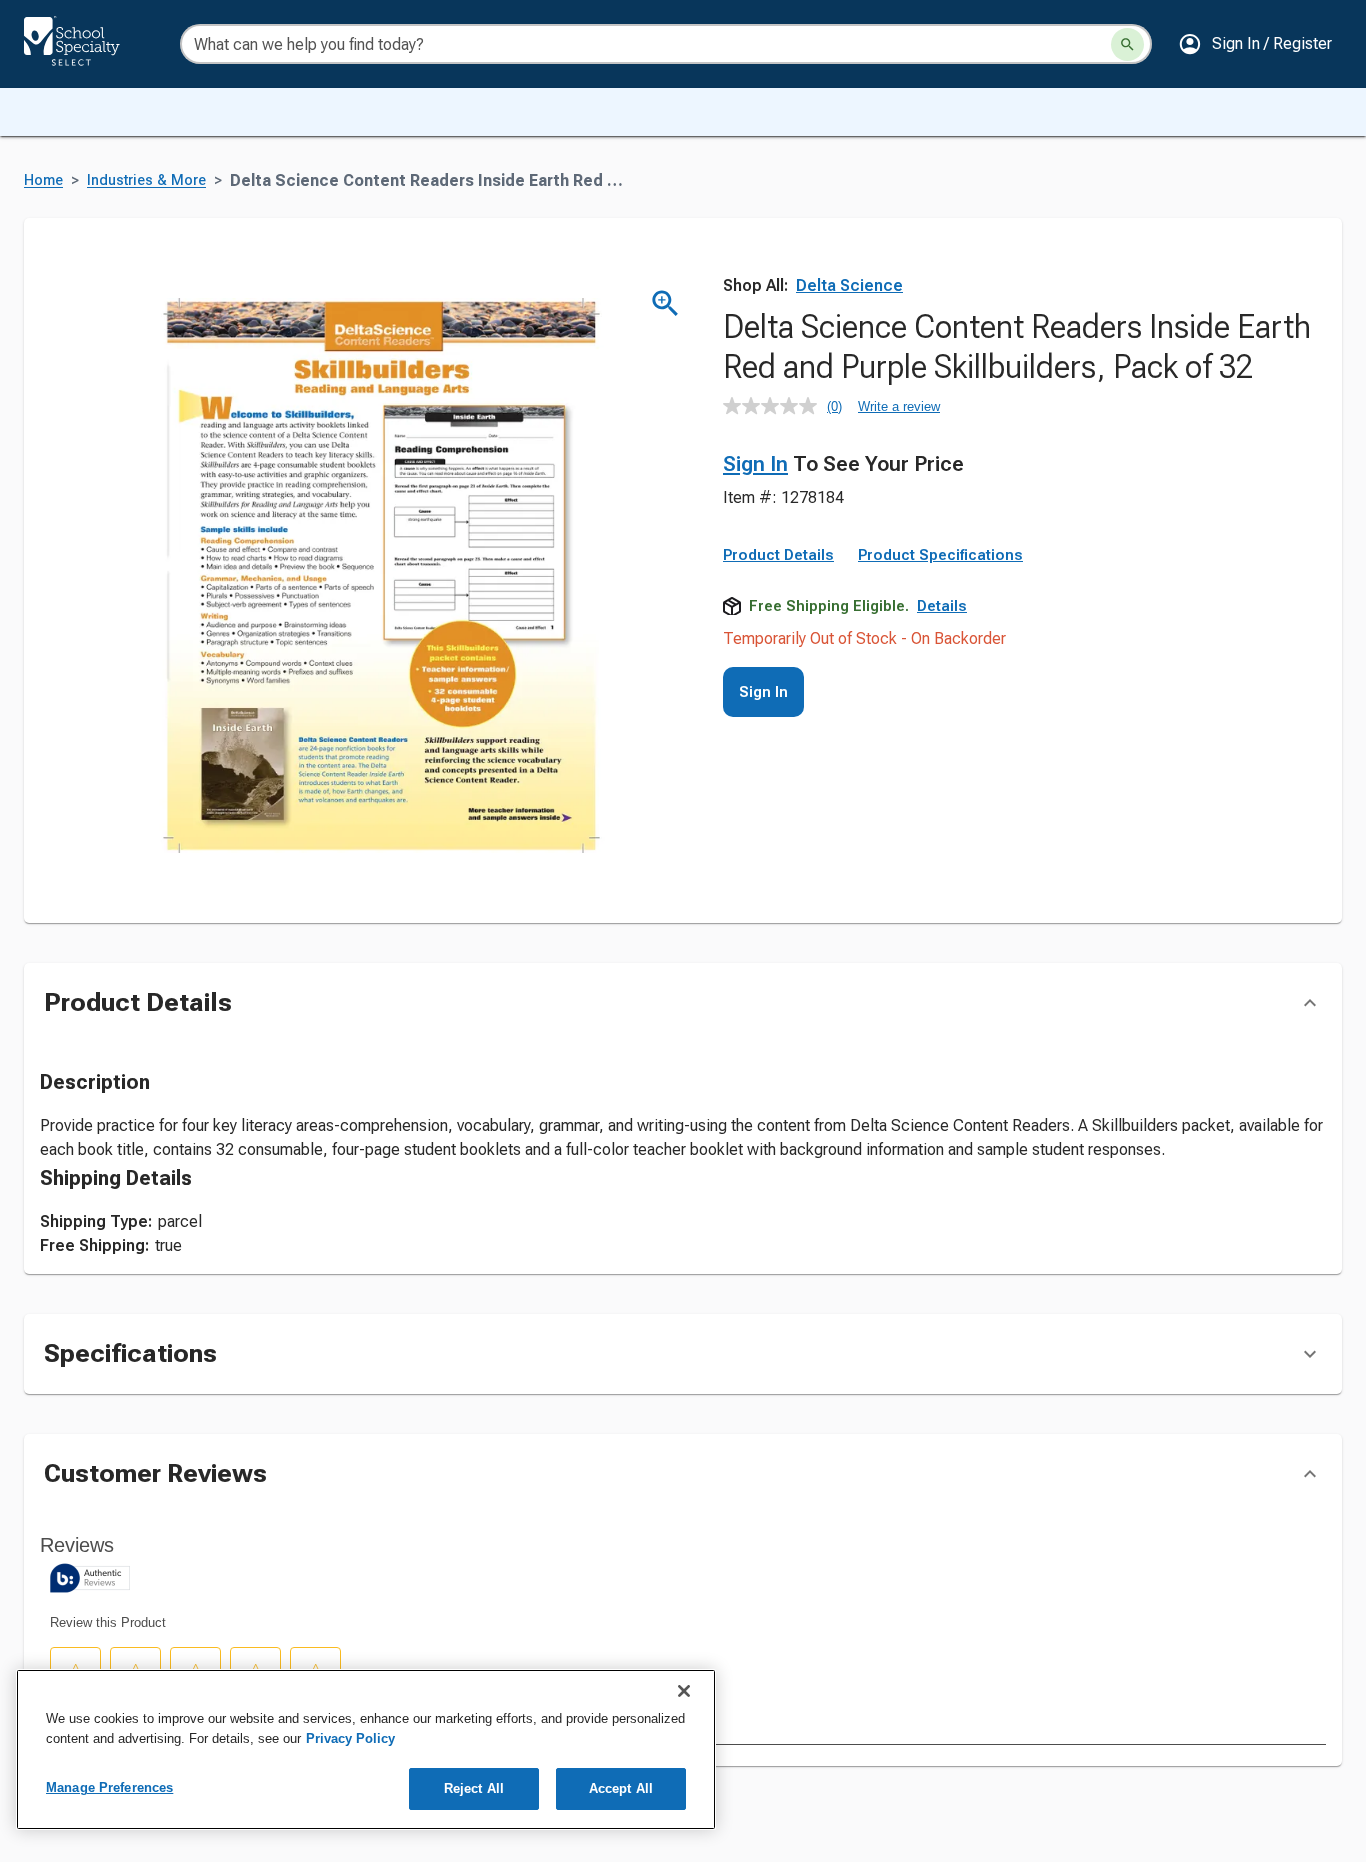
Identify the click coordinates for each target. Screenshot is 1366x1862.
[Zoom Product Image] (665, 303)
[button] (1255, 44)
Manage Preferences (109, 1787)
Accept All (621, 1788)
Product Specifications (940, 555)
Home (43, 180)
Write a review (899, 406)
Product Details (778, 555)
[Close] (684, 1691)
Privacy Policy (350, 1738)
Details (942, 606)
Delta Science (849, 285)
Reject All (474, 1788)
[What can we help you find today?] (1127, 44)
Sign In (755, 464)
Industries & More (146, 180)
